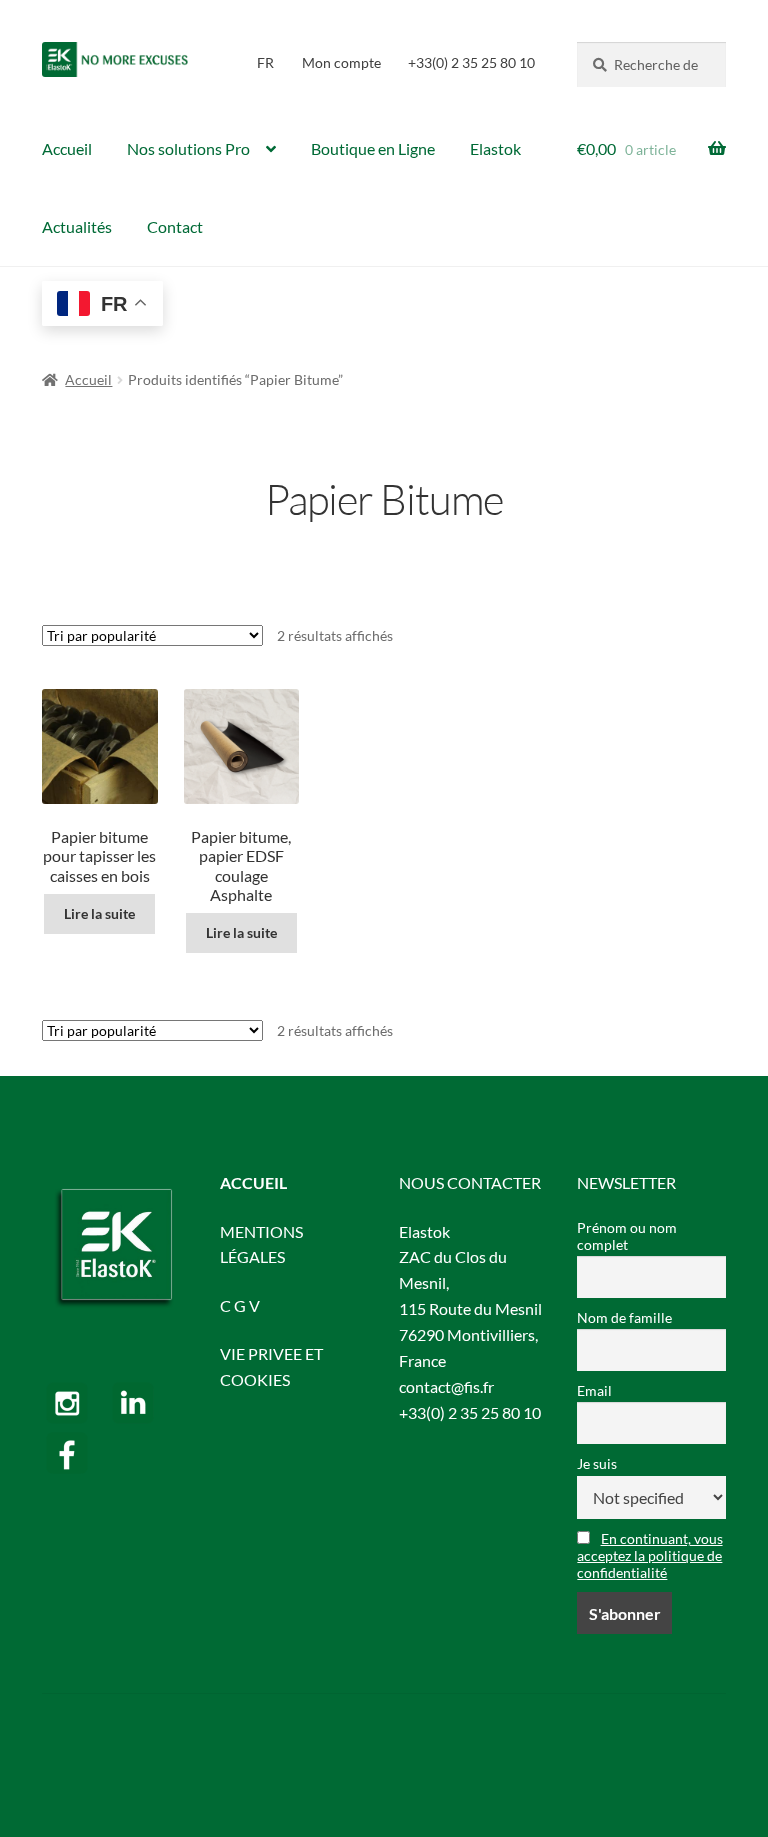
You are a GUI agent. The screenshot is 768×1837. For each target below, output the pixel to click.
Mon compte (341, 62)
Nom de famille (624, 1317)
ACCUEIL (253, 1182)
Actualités (77, 226)
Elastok (495, 148)
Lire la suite (99, 913)
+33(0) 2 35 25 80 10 (471, 62)
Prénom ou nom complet (627, 1236)
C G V (240, 1305)
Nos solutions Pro (188, 148)
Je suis (597, 1463)
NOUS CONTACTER (470, 1182)
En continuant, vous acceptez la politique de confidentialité (649, 1555)
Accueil (67, 148)
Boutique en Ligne (373, 148)
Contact (175, 226)
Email (594, 1390)
